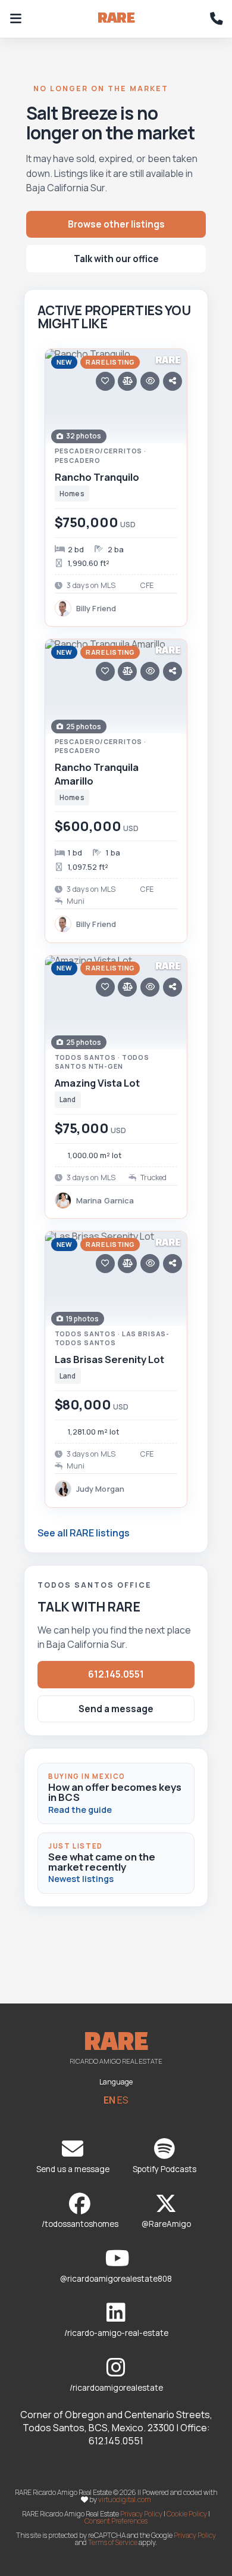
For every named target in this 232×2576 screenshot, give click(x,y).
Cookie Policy (187, 2514)
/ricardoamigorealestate (116, 2388)
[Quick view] (150, 381)
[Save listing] (105, 381)
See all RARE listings (84, 1533)
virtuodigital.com (125, 2499)
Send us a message (73, 2169)
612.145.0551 (116, 1674)
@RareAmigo (166, 2224)
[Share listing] (173, 381)
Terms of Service (113, 2542)
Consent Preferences (116, 2521)
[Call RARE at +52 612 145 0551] (217, 19)
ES (123, 2100)
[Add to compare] (127, 381)
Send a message (116, 1709)
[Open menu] (15, 19)
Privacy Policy (141, 2514)
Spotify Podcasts (164, 2169)
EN (109, 2100)
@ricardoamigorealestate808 (116, 2279)
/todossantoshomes (80, 2224)
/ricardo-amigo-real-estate (116, 2333)
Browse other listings (116, 224)
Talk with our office (116, 259)
